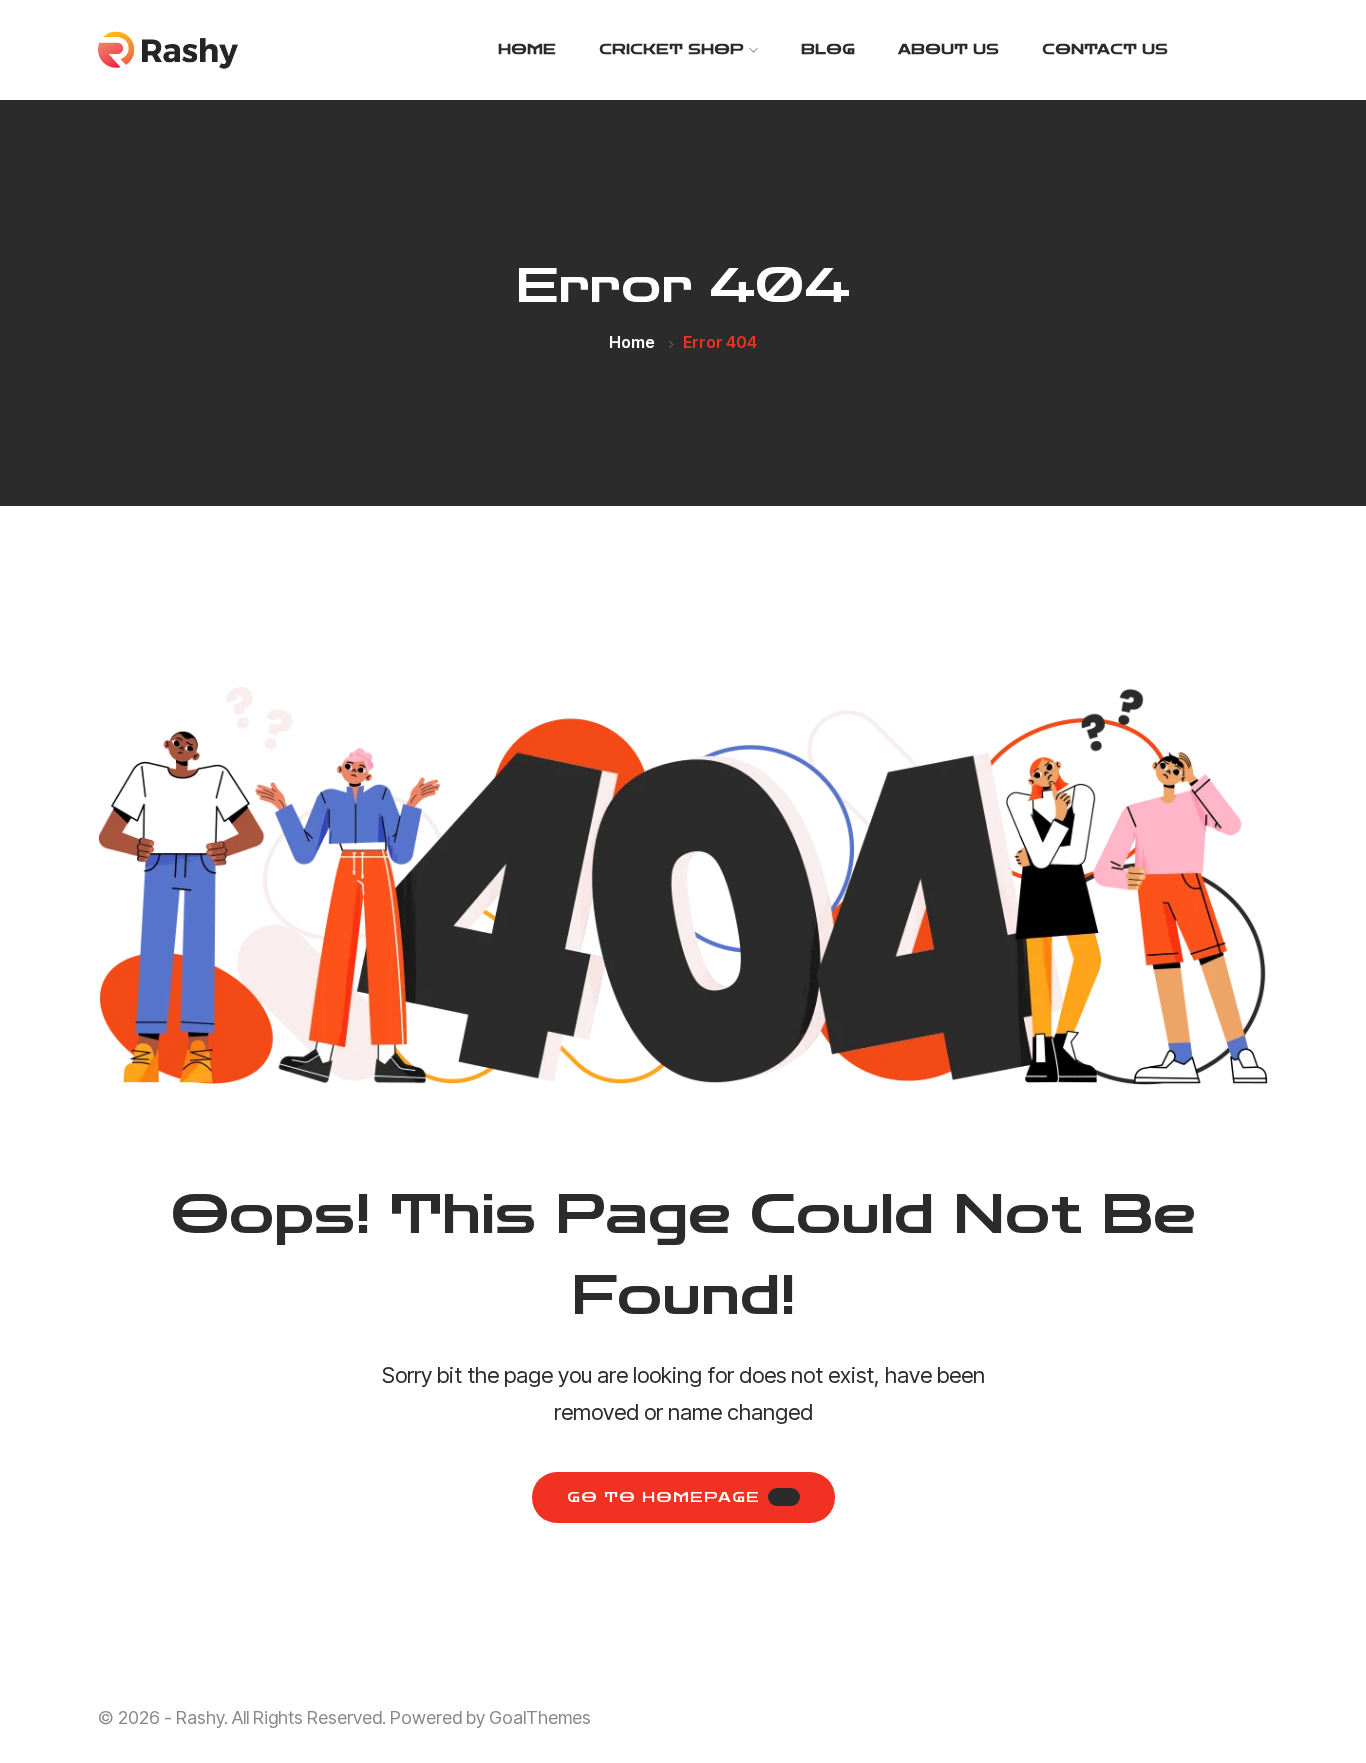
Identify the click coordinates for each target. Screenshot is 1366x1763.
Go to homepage (663, 1497)
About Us (948, 49)
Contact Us (1105, 49)
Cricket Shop (671, 49)
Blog (828, 49)
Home (527, 49)
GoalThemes (540, 1717)
